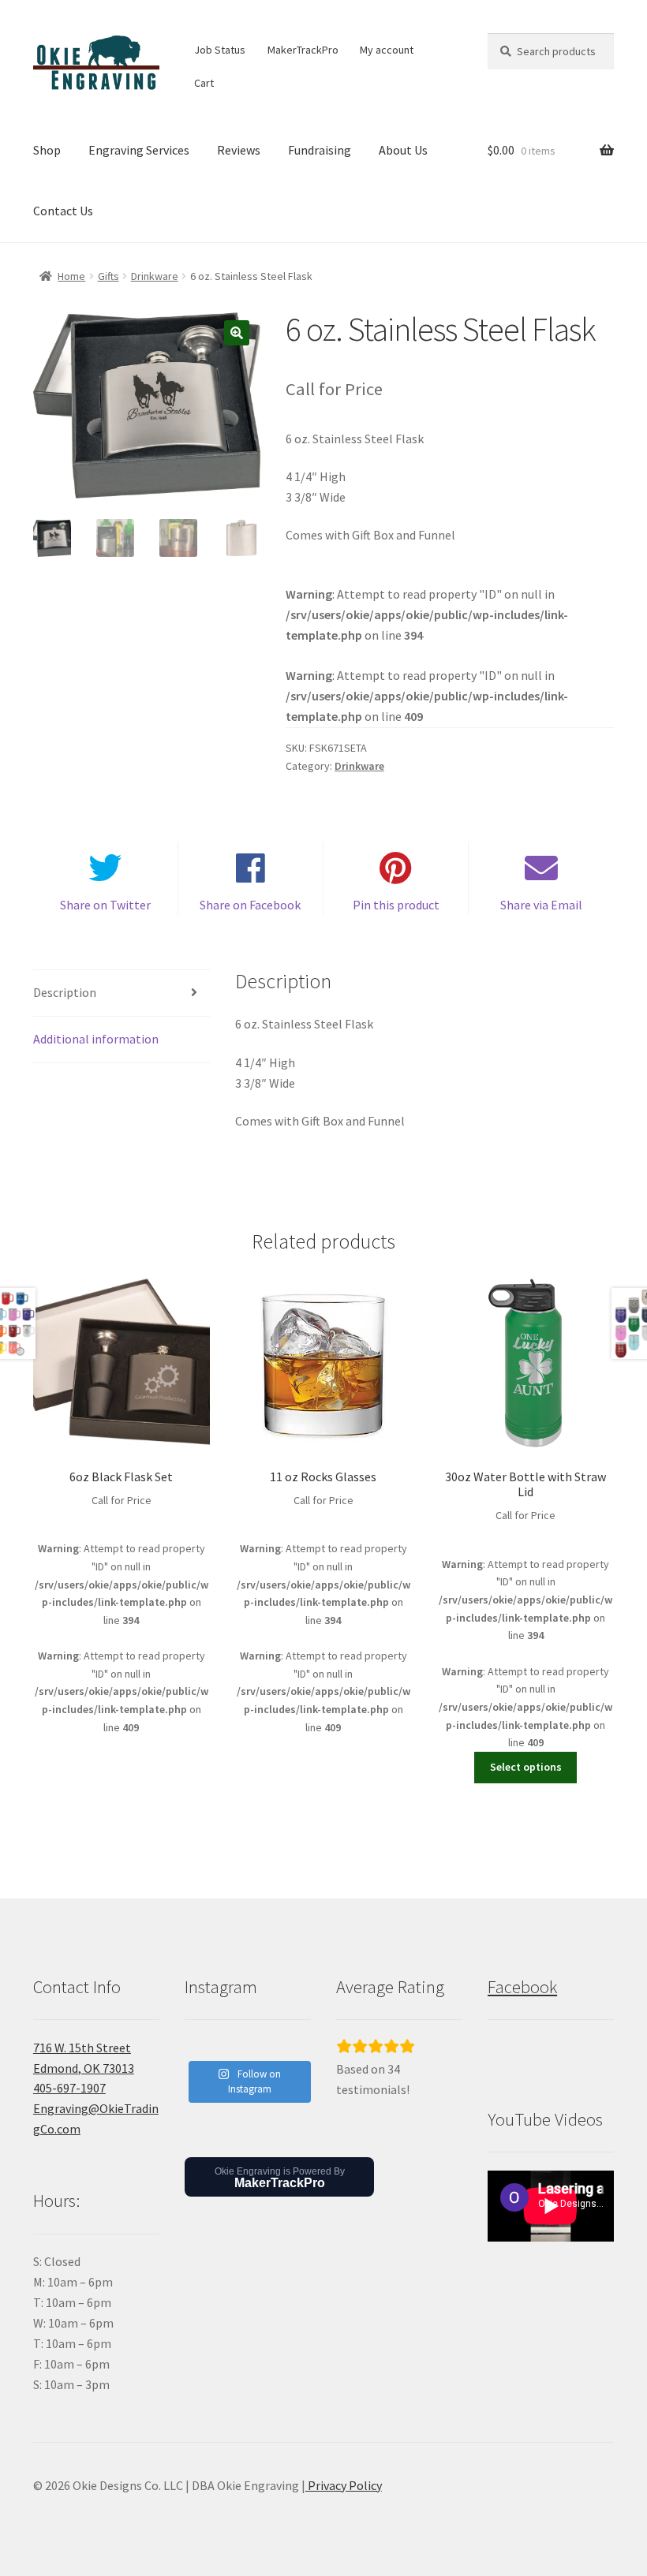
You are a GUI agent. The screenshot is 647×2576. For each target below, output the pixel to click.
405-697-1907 (69, 2088)
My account (387, 50)
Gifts (108, 276)
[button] (237, 333)
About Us (403, 150)
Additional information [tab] (96, 1039)
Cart (204, 83)
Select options (526, 1767)
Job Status (220, 50)
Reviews (239, 150)
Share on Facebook (250, 905)
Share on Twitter (105, 905)
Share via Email (541, 905)
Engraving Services (139, 150)
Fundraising (320, 150)
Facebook (522, 1987)
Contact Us (63, 211)
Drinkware (155, 276)
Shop (47, 150)
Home (71, 276)
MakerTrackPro (303, 50)
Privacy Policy (344, 2485)
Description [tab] (65, 992)
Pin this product (396, 905)
